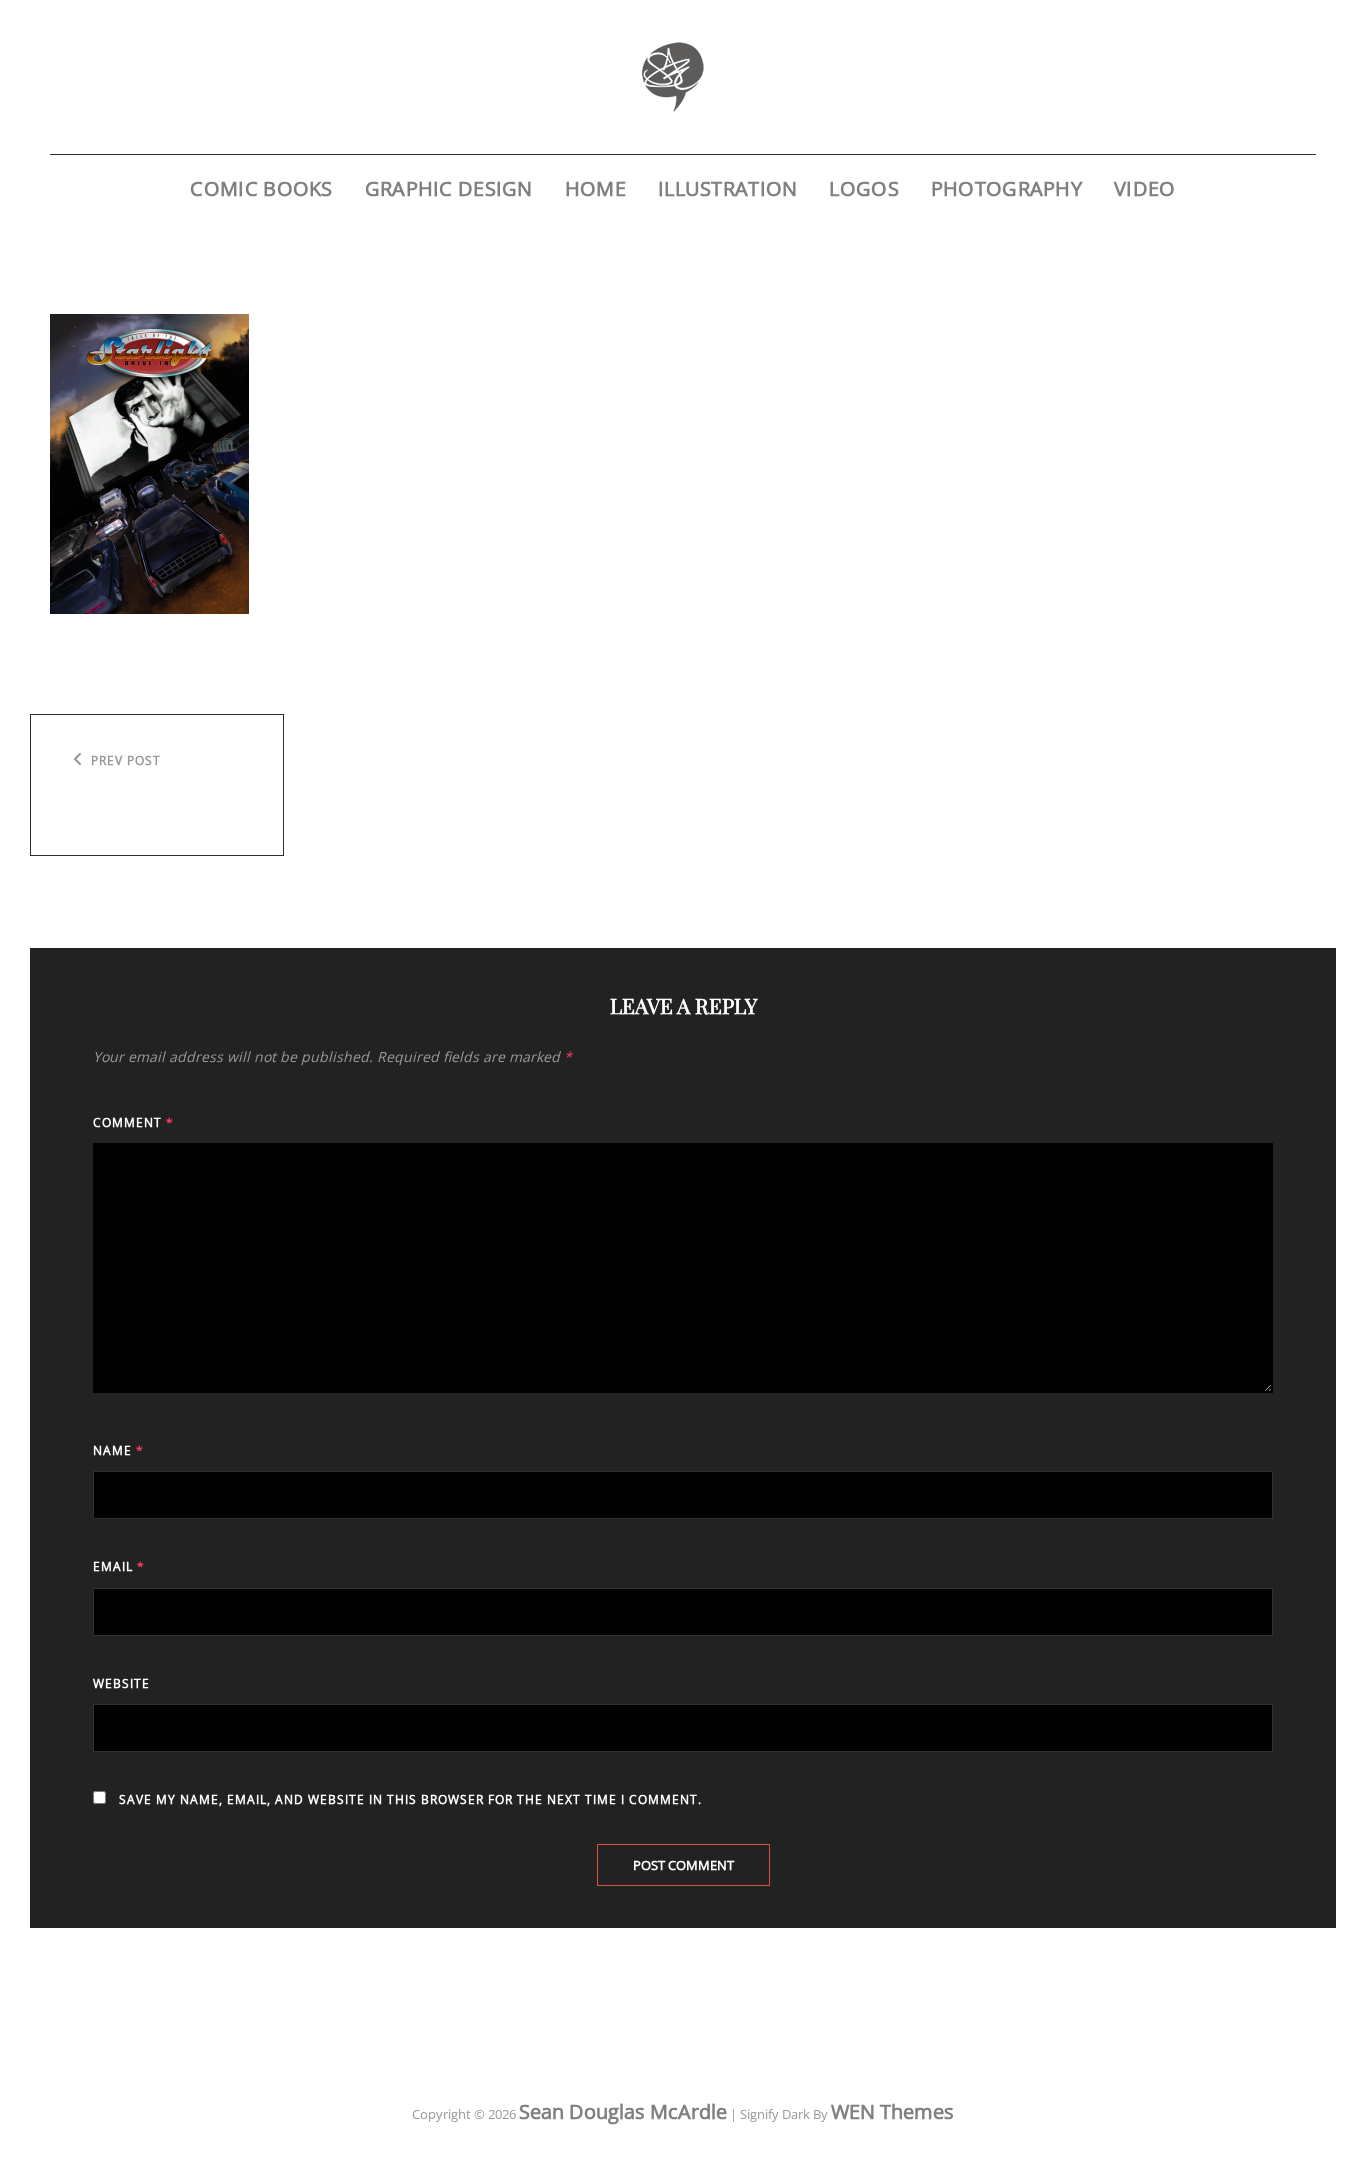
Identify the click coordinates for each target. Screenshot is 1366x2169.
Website (121, 1683)
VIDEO (1144, 188)
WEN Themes (892, 2111)
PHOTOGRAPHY (1006, 188)
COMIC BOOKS (261, 188)
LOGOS (863, 188)
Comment (133, 1122)
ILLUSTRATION (727, 188)
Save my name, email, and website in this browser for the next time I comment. (410, 1799)
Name (118, 1450)
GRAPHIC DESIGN (449, 188)
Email (119, 1566)
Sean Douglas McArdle (623, 2111)
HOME (595, 188)
